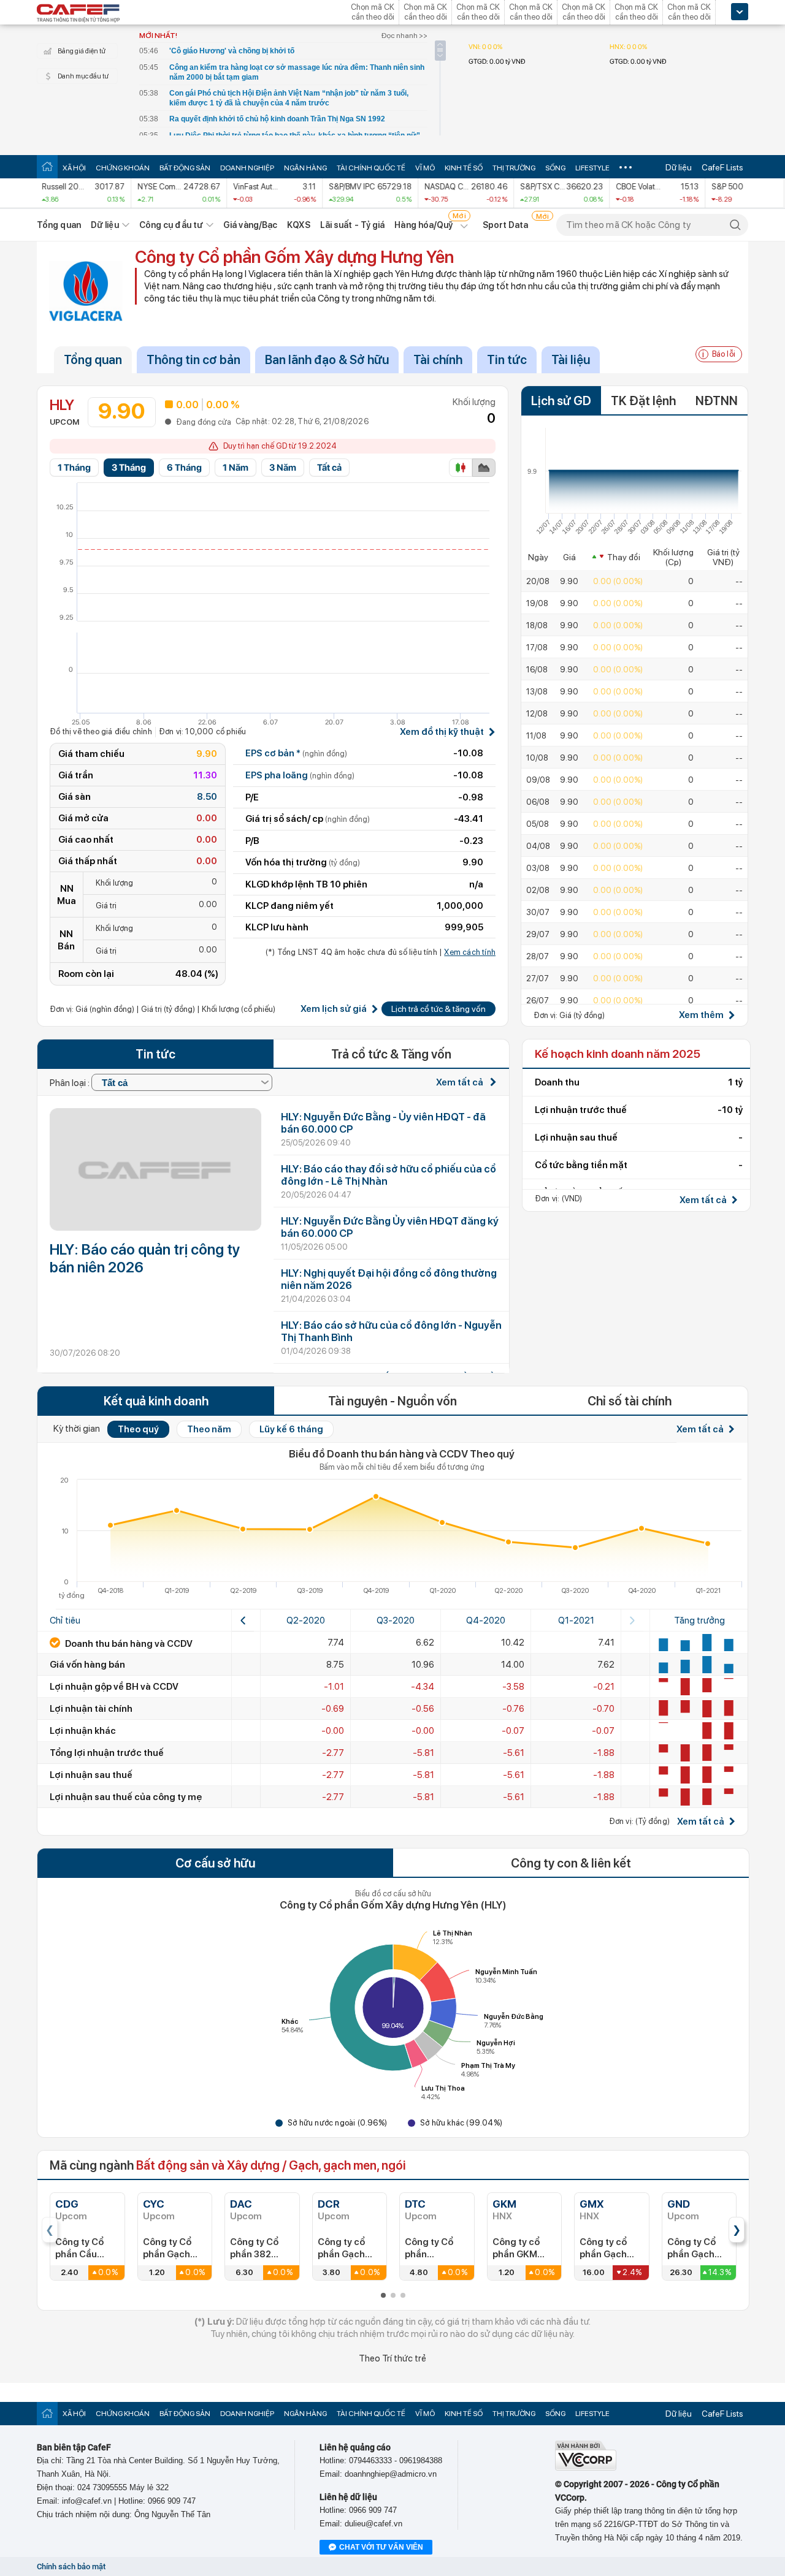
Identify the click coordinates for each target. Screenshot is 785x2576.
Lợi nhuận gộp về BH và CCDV (114, 1687)
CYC (154, 2204)
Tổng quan (59, 225)
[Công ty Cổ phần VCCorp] (586, 2468)
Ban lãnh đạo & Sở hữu (327, 360)
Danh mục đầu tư (83, 76)
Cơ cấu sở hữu (215, 1863)
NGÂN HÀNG (305, 168)
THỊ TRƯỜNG (514, 168)
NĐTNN (717, 401)
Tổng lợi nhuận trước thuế (107, 1753)
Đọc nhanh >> (404, 36)
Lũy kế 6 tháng (291, 1429)
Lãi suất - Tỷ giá (353, 225)
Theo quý (138, 1429)
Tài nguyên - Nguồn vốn (392, 1401)
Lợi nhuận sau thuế (91, 1775)
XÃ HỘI (74, 168)
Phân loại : (71, 1083)
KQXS (298, 225)
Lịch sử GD (561, 401)
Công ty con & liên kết (571, 1863)
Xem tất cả (461, 1082)
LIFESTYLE (592, 168)
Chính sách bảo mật (71, 2567)
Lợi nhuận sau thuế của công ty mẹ (126, 1797)
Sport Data (506, 225)
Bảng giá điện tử (82, 51)
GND (679, 2204)
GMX (592, 2204)
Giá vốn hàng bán (87, 1665)
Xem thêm (701, 1015)
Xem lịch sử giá (334, 1009)
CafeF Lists (722, 167)
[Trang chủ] (47, 166)
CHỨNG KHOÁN (123, 168)
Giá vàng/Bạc (250, 225)
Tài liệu (571, 360)
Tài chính (438, 360)
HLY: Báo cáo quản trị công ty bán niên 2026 (145, 1258)
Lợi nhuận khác (83, 1731)
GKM (504, 2204)
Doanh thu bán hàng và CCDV (128, 1644)
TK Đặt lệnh (643, 401)
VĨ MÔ (425, 168)
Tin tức (507, 360)
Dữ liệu (679, 167)
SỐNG (555, 168)
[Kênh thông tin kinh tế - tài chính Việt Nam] (78, 14)
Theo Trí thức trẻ (392, 2358)
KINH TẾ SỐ (464, 168)
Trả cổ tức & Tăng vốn (391, 1054)
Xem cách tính (470, 952)
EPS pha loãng (300, 775)
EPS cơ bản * (296, 753)
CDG (67, 2204)
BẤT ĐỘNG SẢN (185, 168)
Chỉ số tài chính (630, 1401)
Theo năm (209, 1429)
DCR (329, 2204)
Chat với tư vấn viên (381, 2547)
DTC (415, 2204)
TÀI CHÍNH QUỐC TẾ (371, 168)
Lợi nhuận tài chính (91, 1709)
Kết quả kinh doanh (156, 1401)
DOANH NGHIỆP (247, 168)
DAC (241, 2204)
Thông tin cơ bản (193, 360)
